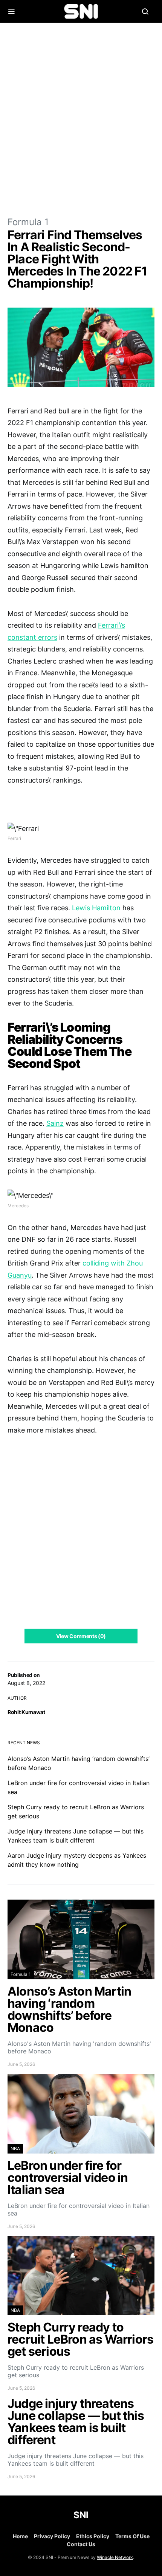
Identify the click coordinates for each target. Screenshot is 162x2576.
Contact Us (81, 2544)
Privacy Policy (52, 2536)
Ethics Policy (93, 2536)
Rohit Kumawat (26, 1712)
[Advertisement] (81, 119)
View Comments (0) (81, 1636)
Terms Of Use (132, 2536)
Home (20, 2536)
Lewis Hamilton (96, 908)
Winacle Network (115, 2557)
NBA (15, 2148)
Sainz (55, 1123)
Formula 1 (28, 222)
